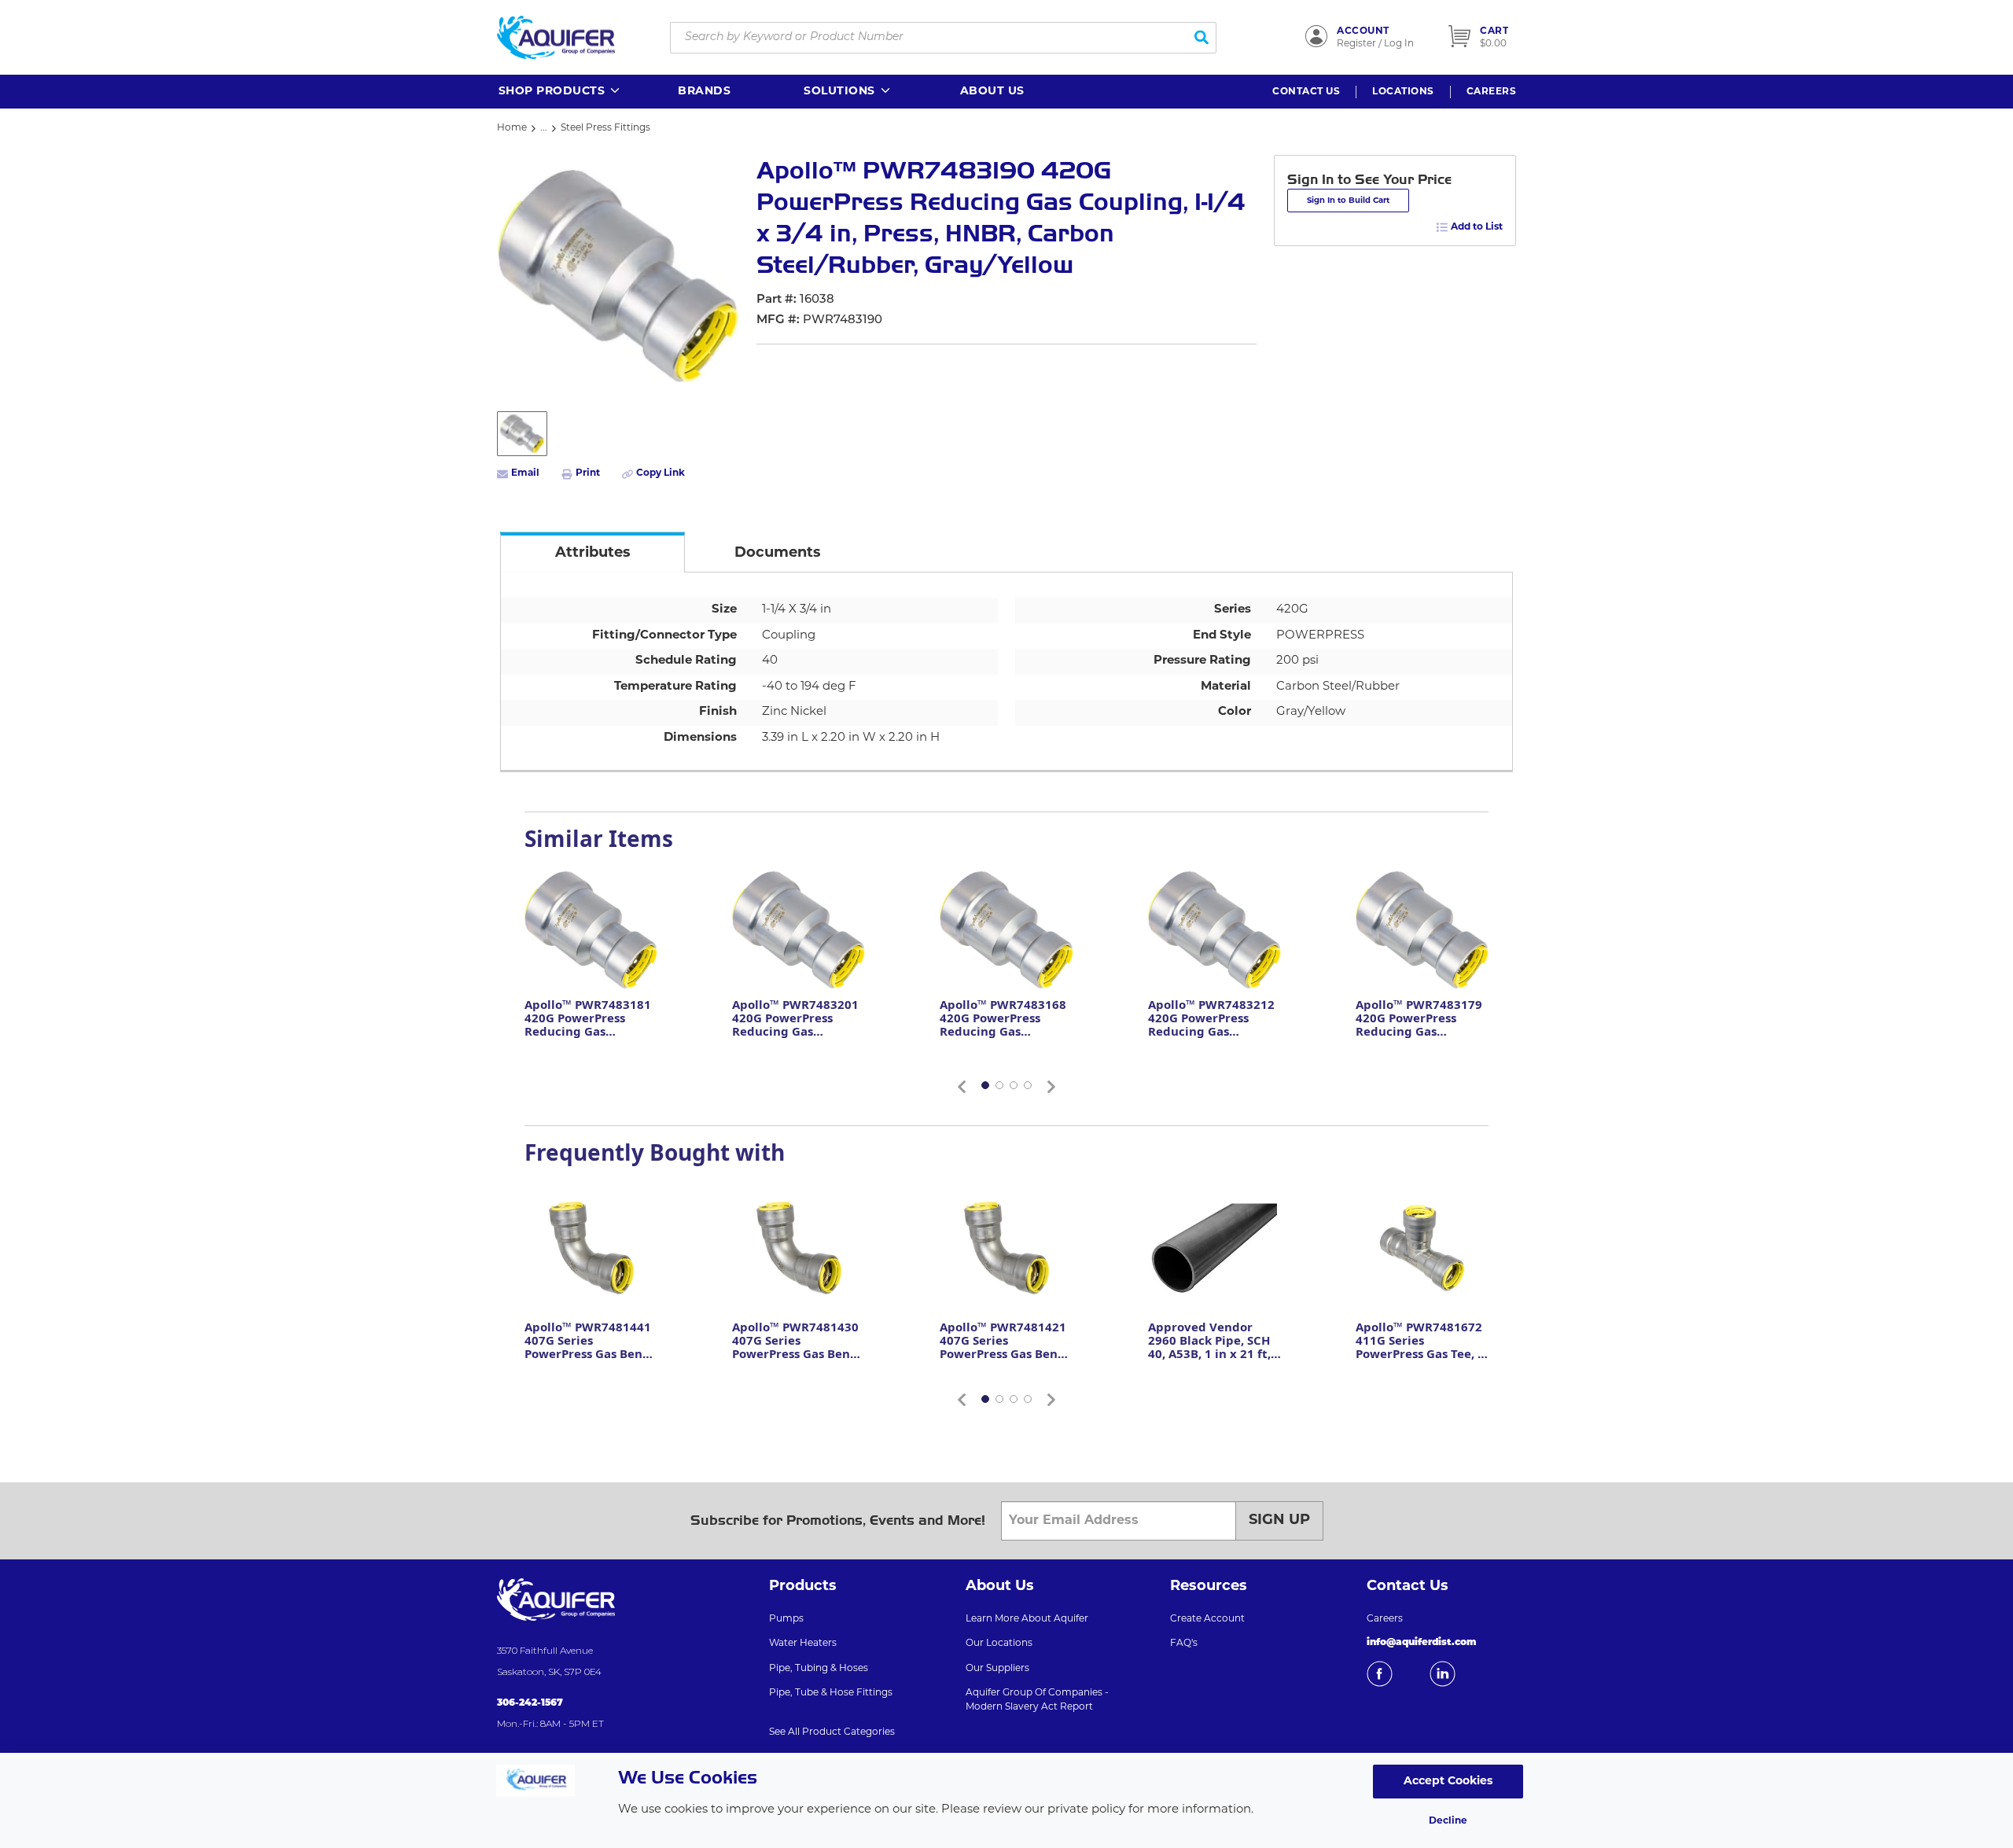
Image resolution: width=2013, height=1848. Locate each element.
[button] (560, 92)
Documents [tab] (778, 554)
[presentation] (592, 552)
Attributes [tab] (593, 554)
